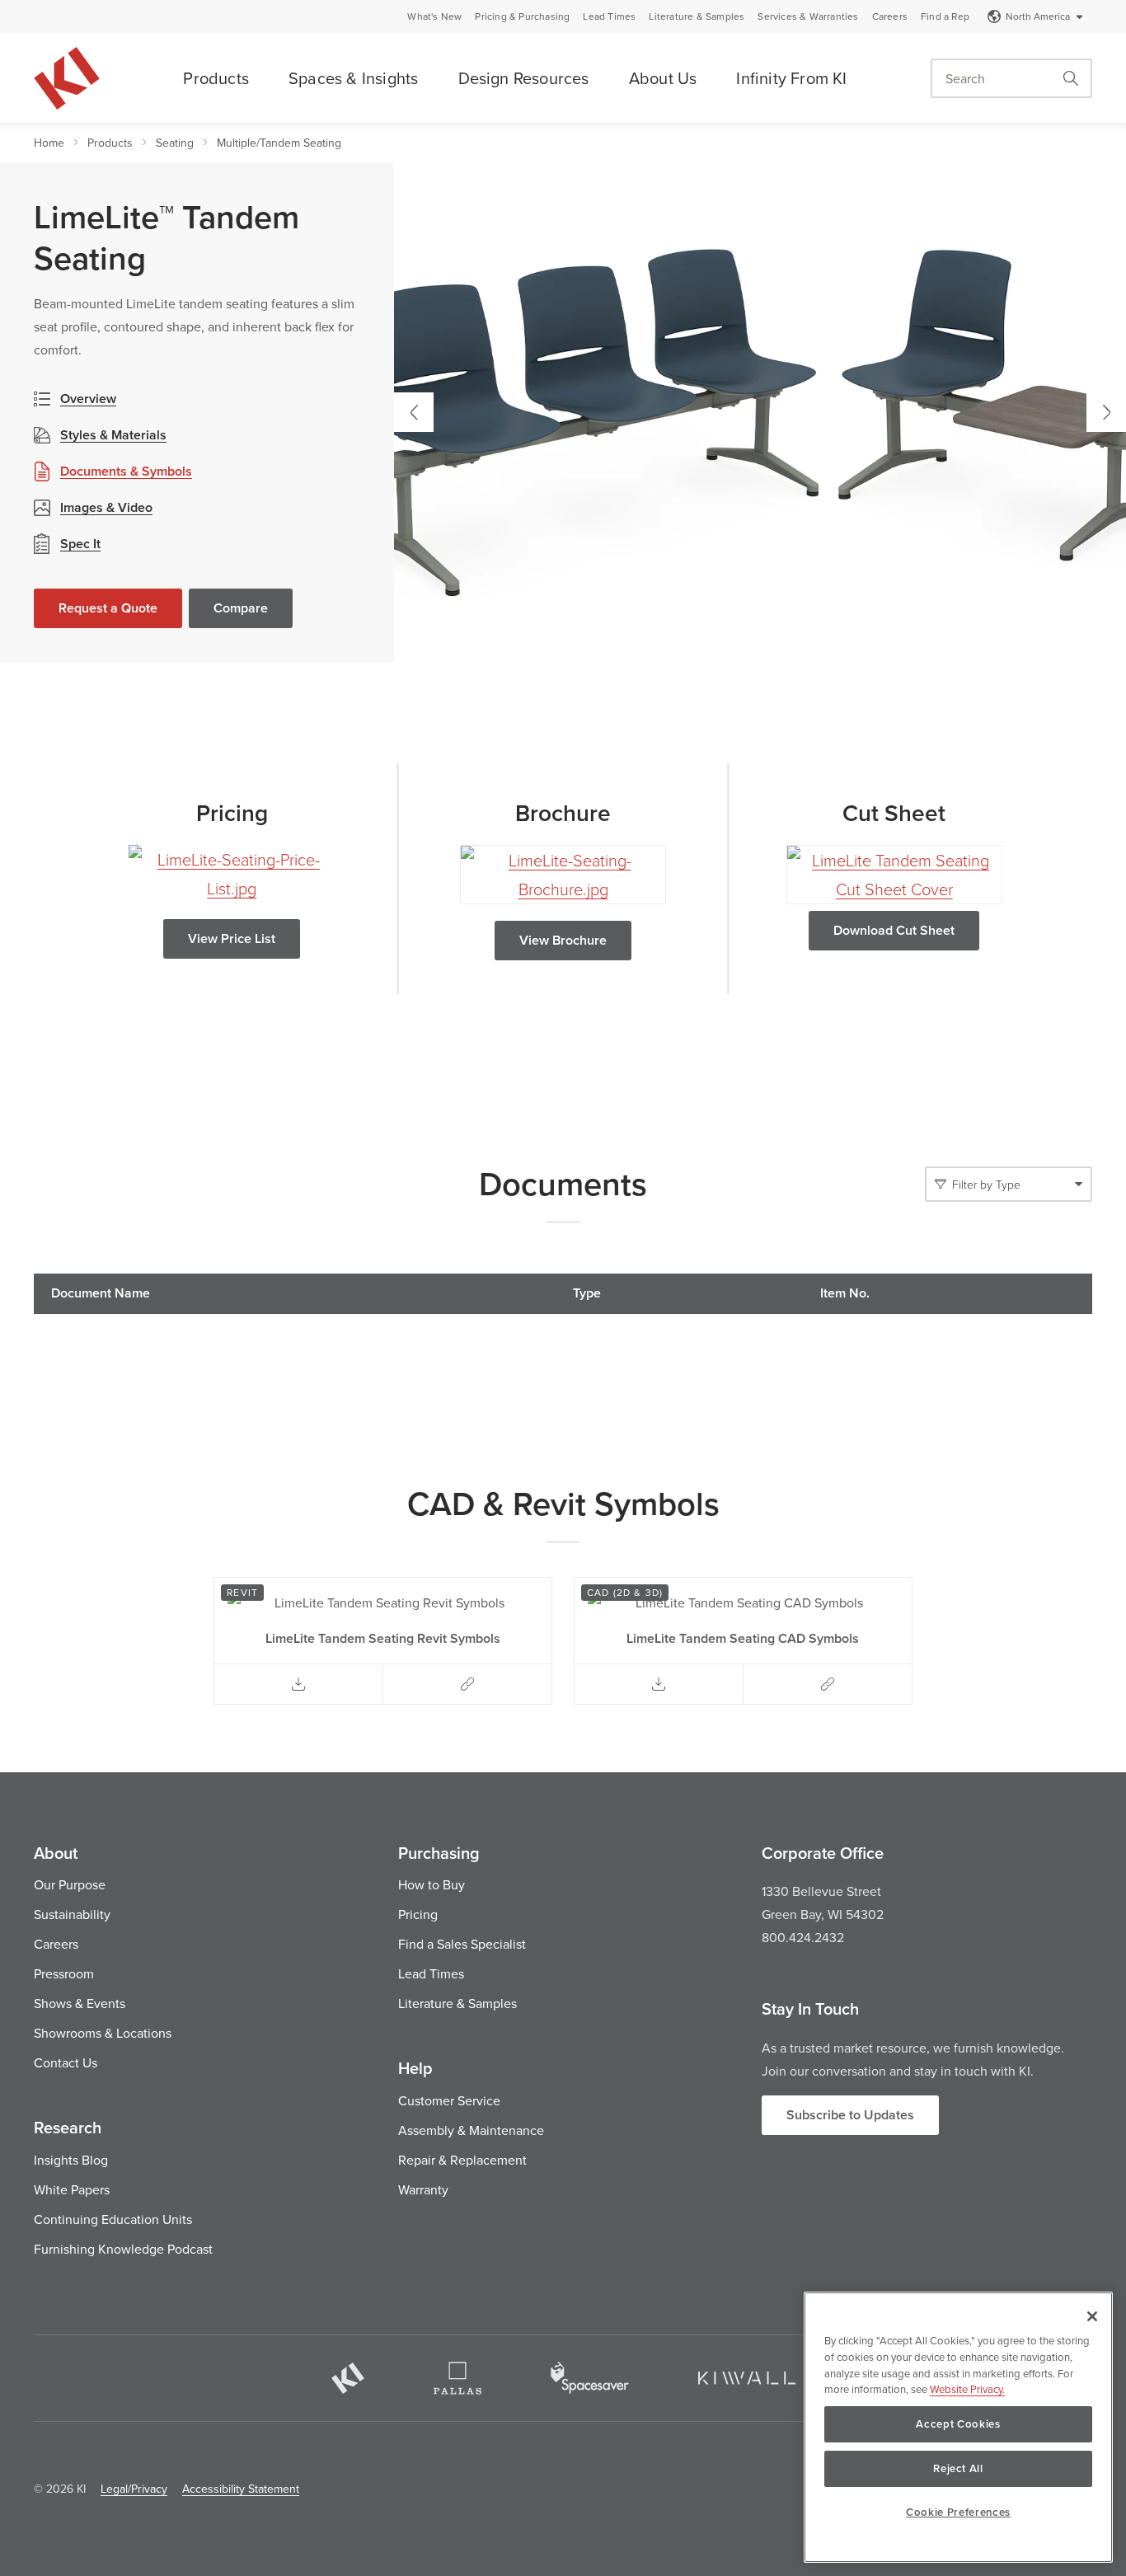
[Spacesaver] (590, 2378)
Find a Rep (945, 16)
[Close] (1092, 2316)
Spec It (80, 544)
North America (1038, 16)
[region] (958, 2427)
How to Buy (432, 1884)
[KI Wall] (747, 2378)
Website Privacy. (967, 2389)
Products (216, 78)
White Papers (72, 2189)
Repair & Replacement (462, 2160)
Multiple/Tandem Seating (279, 143)
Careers (890, 16)
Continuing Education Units (113, 2219)
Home (49, 143)
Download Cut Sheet (894, 930)
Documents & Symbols (126, 471)
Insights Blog (71, 2160)
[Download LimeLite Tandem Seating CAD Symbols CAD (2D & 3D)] (659, 1684)
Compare (241, 608)
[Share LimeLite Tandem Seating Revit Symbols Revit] (467, 1684)
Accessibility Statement (241, 2489)
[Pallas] (457, 2378)
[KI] (348, 2378)
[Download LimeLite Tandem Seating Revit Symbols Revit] (298, 1684)
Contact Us (66, 2062)
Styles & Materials (113, 435)
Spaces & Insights (353, 78)
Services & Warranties (808, 16)
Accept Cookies (958, 2424)
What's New (434, 16)
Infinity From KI (791, 78)
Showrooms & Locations (103, 2033)
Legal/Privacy (134, 2489)
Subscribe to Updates (850, 2115)
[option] (760, 412)
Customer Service (449, 2100)
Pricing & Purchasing (522, 16)
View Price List (232, 938)
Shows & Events (80, 2003)
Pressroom (64, 1973)
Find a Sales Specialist (462, 1944)
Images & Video (106, 507)
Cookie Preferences (958, 2512)
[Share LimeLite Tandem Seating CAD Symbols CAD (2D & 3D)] (828, 1684)
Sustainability (72, 1914)
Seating (175, 143)
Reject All (958, 2468)
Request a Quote (108, 608)
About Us (663, 78)
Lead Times (609, 16)
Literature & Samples (697, 16)
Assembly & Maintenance (471, 2130)
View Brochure (563, 940)
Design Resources (524, 78)
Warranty (423, 2189)
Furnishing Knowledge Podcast (123, 2249)
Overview (88, 399)
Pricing (418, 1914)
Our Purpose (70, 1884)
